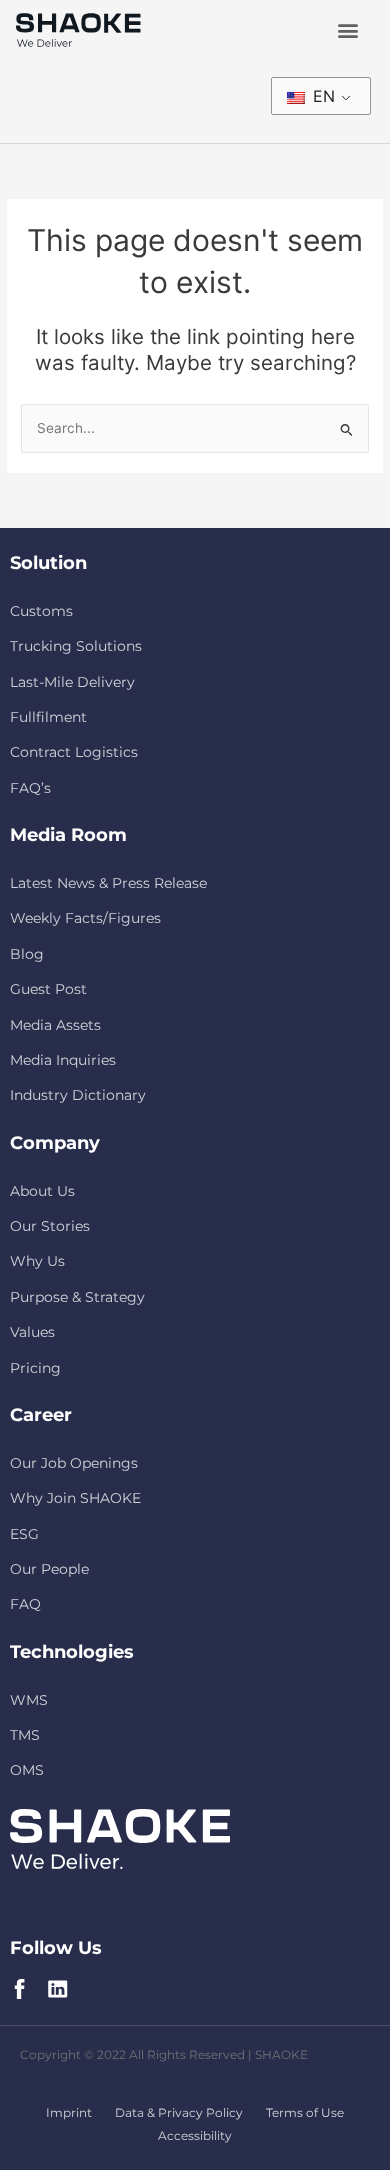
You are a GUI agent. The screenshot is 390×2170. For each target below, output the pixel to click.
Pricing (35, 1368)
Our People (49, 1569)
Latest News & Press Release (108, 883)
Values (32, 1332)
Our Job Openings (74, 1463)
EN (321, 96)
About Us (42, 1191)
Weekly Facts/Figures (85, 918)
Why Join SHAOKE (75, 1498)
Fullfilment (48, 717)
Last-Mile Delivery (72, 682)
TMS (25, 1735)
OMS (27, 1770)
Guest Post (48, 989)
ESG (24, 1534)
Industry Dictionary (78, 1095)
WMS (29, 1700)
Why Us (37, 1261)
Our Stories (50, 1226)
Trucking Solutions (76, 646)
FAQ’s (30, 788)
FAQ (25, 1604)
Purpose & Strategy (77, 1297)
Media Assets (55, 1025)
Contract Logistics (74, 752)
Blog (27, 954)
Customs (41, 611)
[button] (347, 30)
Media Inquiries (63, 1060)
